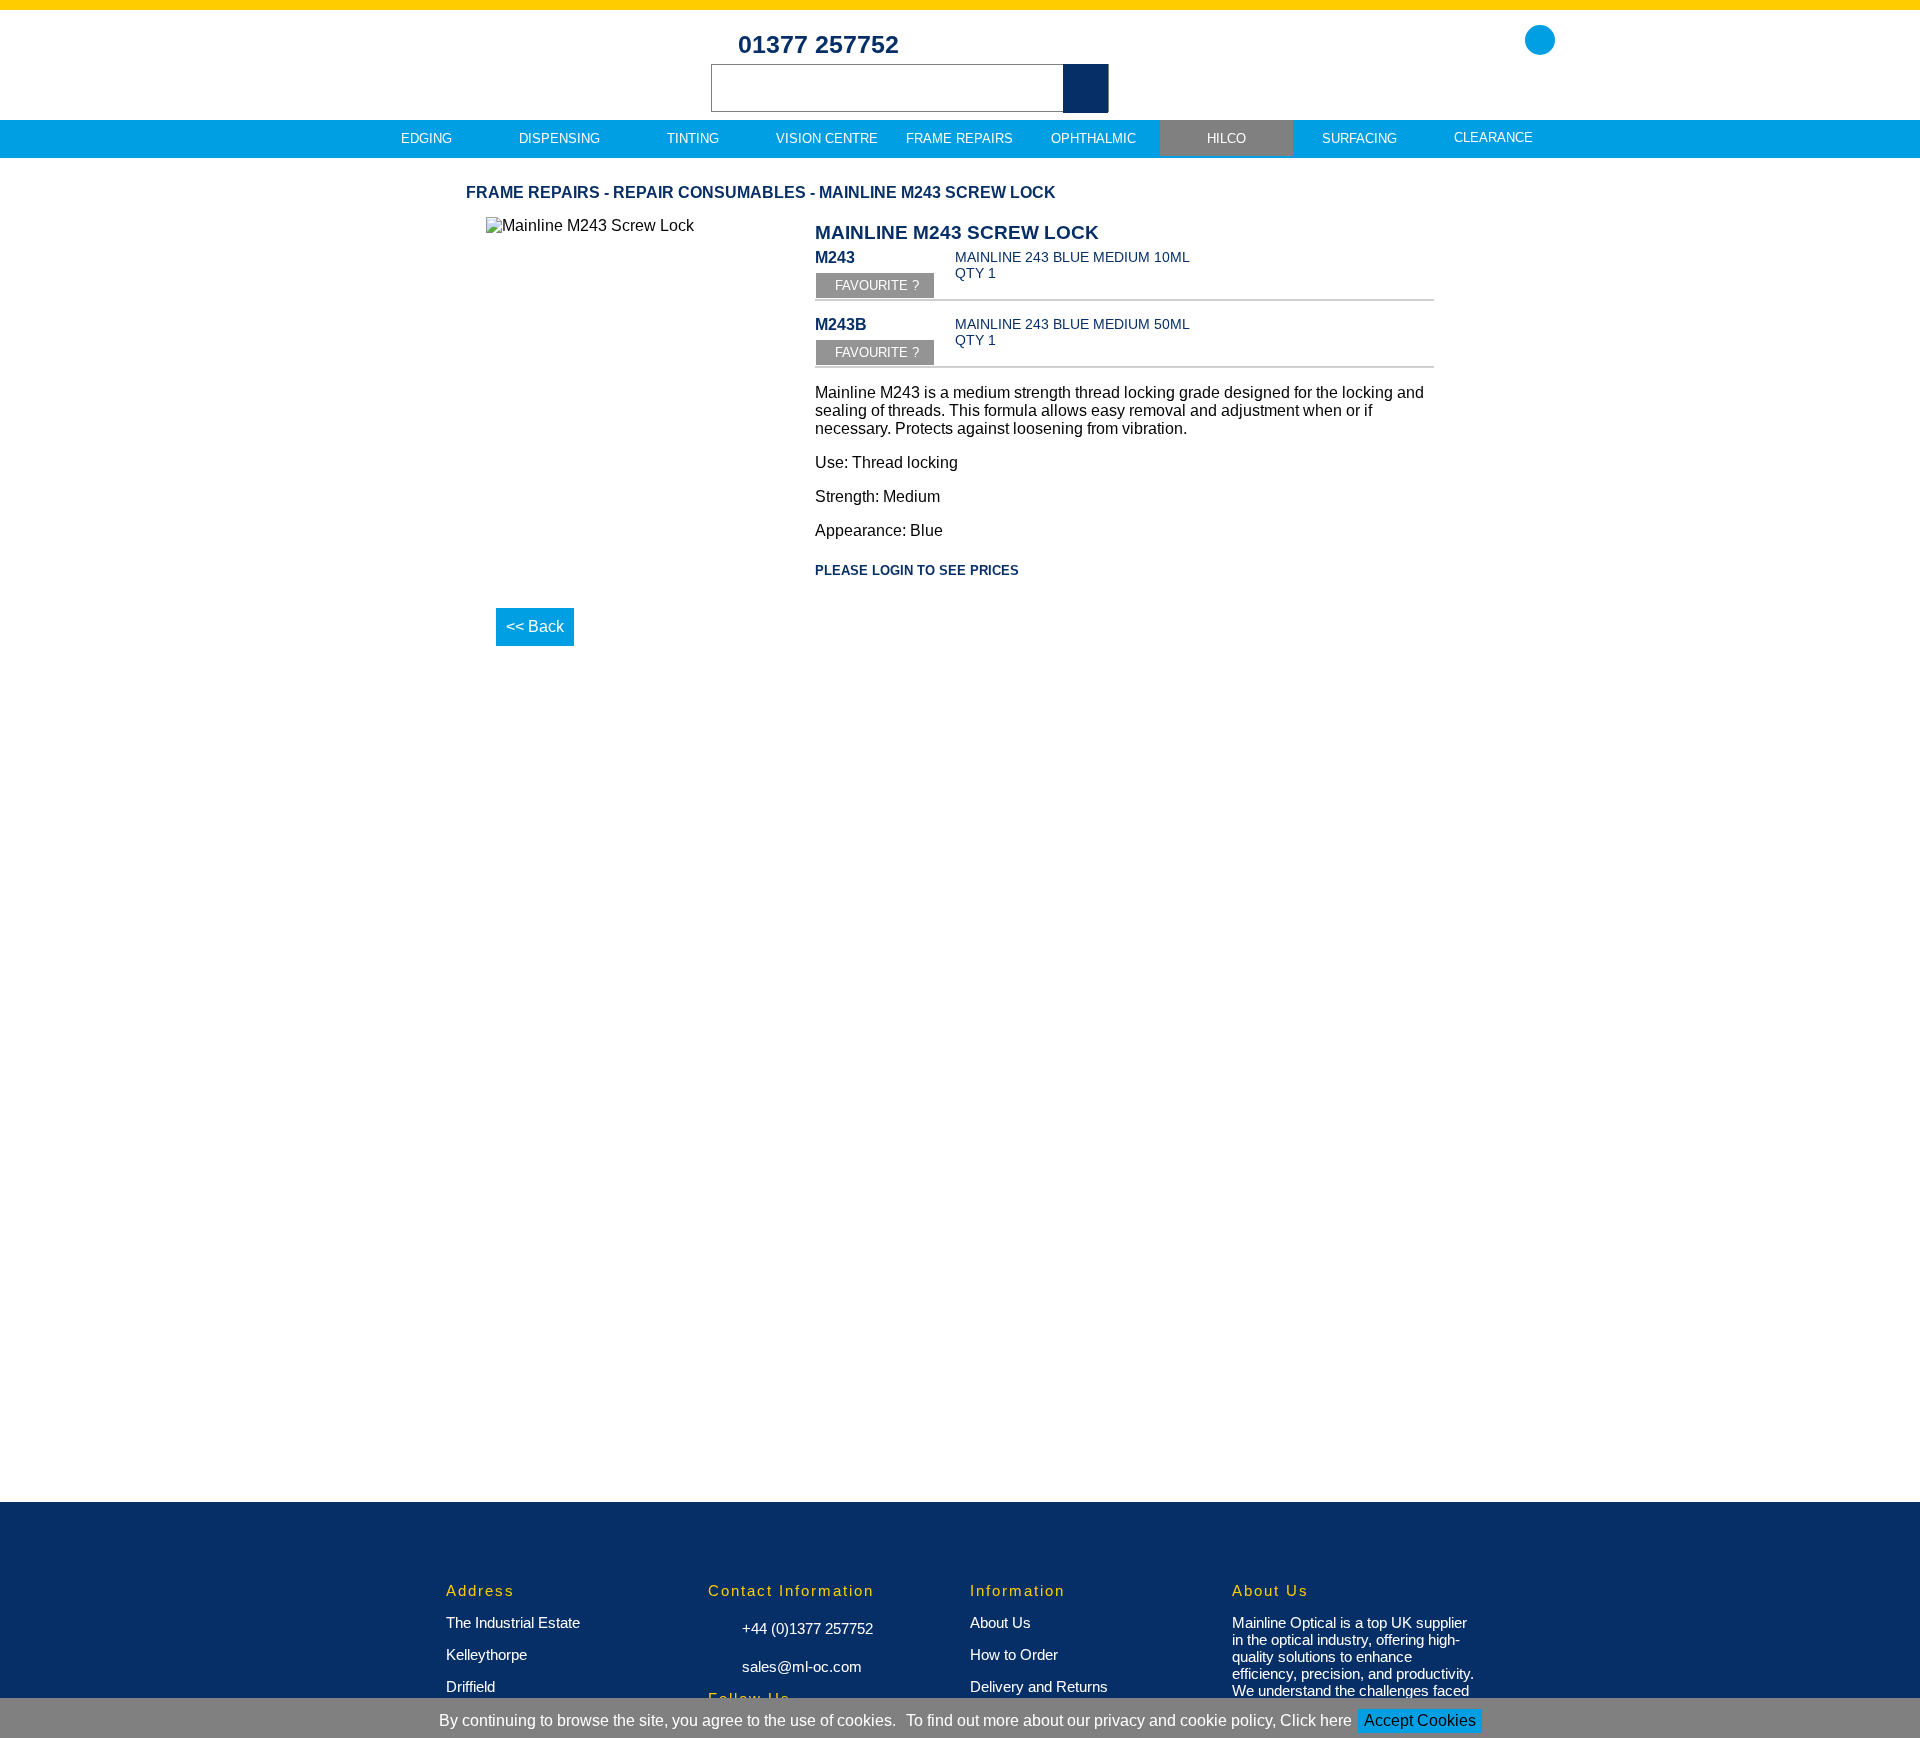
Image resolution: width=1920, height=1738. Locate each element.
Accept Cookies (1420, 1720)
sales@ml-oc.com (800, 1666)
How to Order (1014, 1654)
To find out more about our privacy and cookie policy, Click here (1129, 1720)
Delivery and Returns (1039, 1686)
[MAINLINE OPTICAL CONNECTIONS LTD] (500, 81)
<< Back (535, 626)
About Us (1000, 1622)
